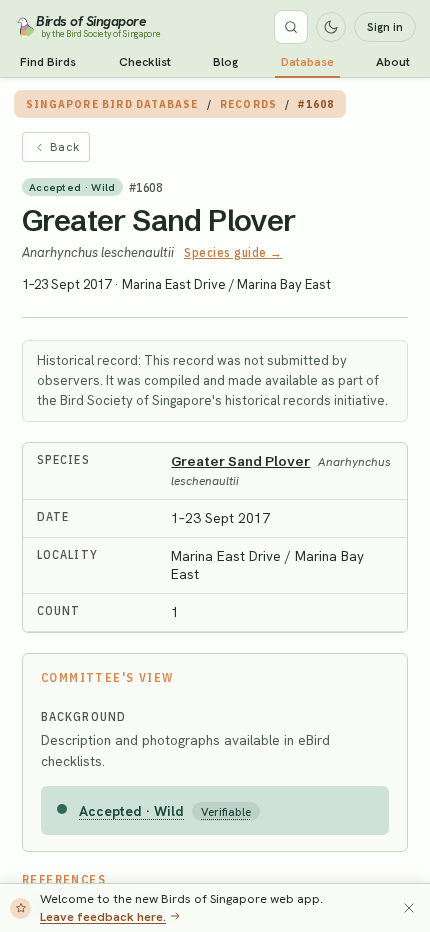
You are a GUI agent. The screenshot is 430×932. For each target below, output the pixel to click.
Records (248, 104)
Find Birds (48, 62)
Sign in (385, 27)
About (393, 62)
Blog (225, 62)
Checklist (145, 62)
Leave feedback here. (103, 916)
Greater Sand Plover (159, 220)
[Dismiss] (409, 908)
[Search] (291, 27)
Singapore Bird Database (112, 104)
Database (307, 62)
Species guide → (233, 252)
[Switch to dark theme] (331, 27)
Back (64, 147)
